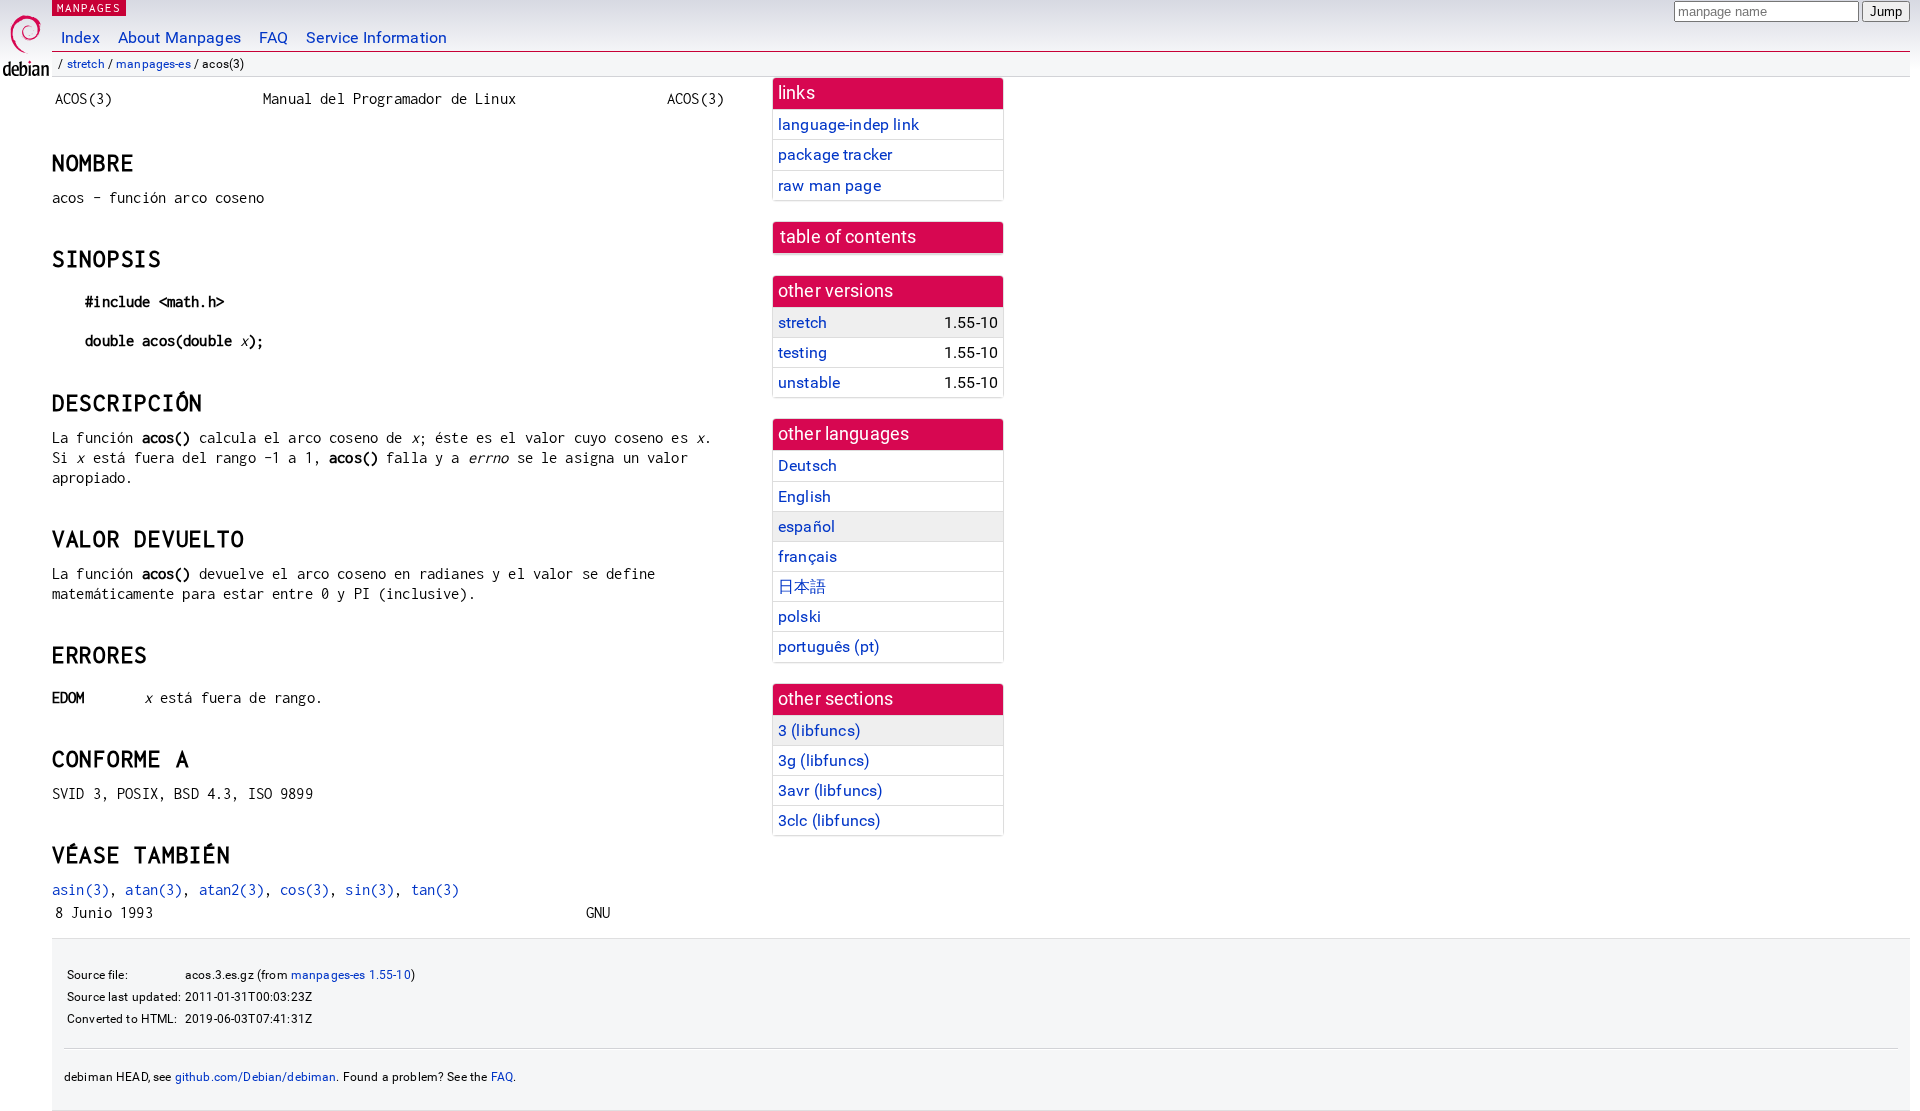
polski (799, 616)
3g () (824, 760)
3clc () (829, 820)
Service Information (376, 37)
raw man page (829, 185)
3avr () (830, 790)
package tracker (835, 154)
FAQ (273, 37)
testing (802, 352)
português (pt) (829, 646)
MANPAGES (89, 7)
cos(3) (304, 889)
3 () (819, 730)
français (807, 556)
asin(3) (80, 889)
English (804, 496)
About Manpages (179, 37)
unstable (809, 382)
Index (80, 37)
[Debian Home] (26, 40)
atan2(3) (231, 889)
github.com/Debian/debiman (256, 1077)
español (806, 526)
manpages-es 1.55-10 (351, 975)
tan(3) (435, 889)
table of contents (848, 237)
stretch (86, 64)
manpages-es (153, 64)
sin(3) (369, 889)
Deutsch (807, 465)
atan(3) (153, 889)
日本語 (802, 586)
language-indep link (848, 124)
